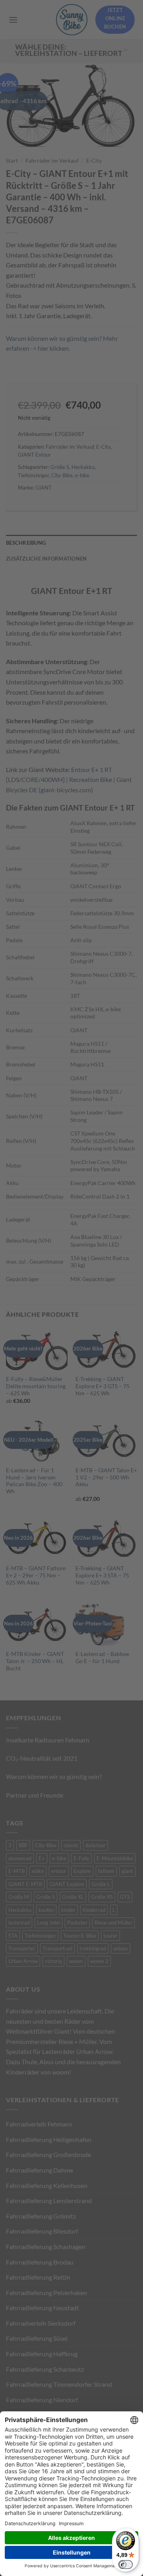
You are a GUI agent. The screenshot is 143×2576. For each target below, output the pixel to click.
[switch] (126, 2564)
